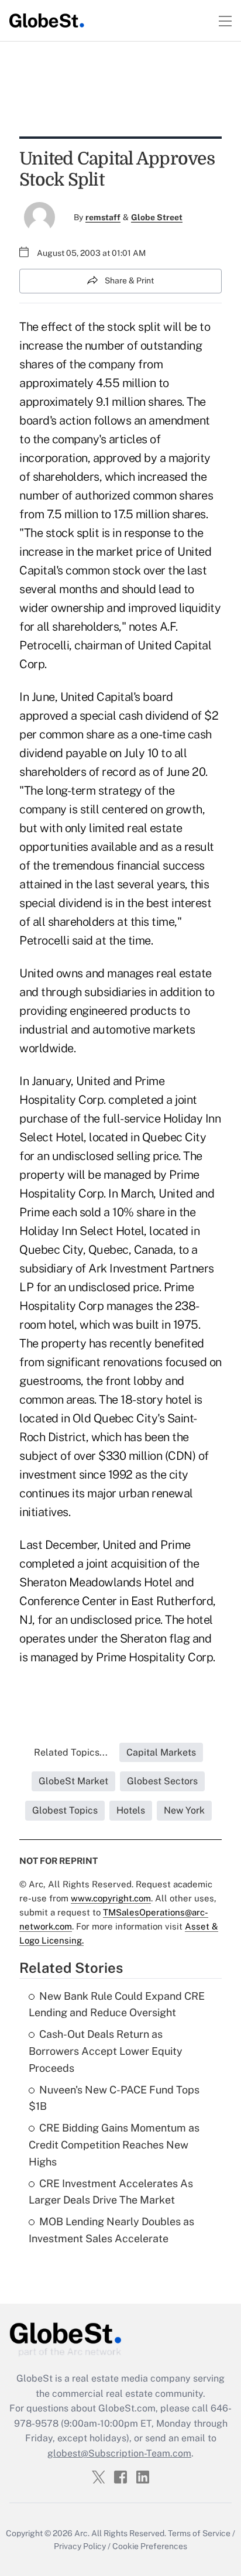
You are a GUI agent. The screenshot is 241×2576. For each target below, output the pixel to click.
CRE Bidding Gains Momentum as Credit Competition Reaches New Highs (114, 2145)
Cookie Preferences (150, 2546)
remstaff (103, 217)
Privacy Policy (80, 2546)
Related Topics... (71, 1752)
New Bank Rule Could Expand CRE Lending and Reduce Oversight (117, 2004)
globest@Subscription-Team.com (119, 2453)
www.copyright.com (111, 1898)
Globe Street (157, 217)
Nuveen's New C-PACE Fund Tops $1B (114, 2098)
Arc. (82, 2533)
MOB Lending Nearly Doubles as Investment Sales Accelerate (111, 2230)
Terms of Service (199, 2533)
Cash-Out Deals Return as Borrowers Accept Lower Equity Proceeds (106, 2051)
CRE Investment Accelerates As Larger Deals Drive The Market (111, 2192)
